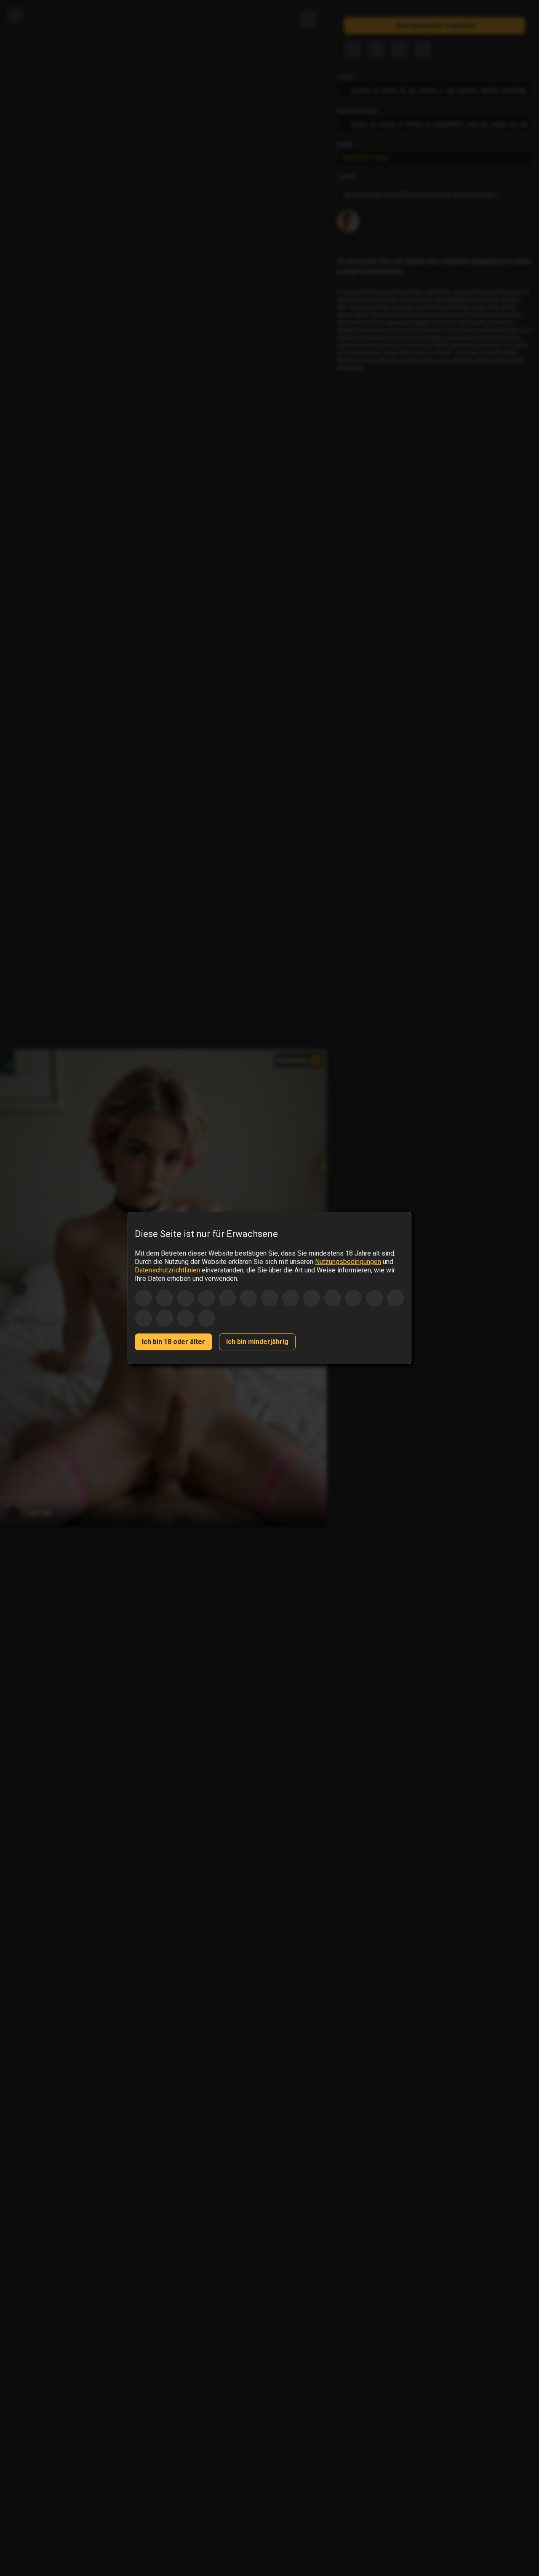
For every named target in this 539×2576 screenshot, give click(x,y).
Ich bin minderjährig (257, 1342)
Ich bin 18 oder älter (173, 1342)
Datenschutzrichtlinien (167, 1270)
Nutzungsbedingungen (348, 1262)
